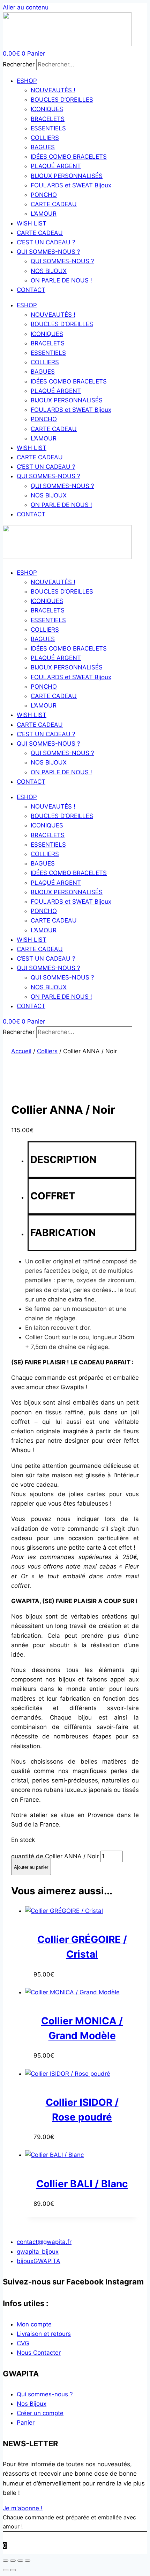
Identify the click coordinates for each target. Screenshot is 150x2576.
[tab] (82, 1160)
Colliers (47, 1051)
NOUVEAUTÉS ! (53, 90)
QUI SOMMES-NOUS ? (48, 252)
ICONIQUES (47, 109)
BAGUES (43, 147)
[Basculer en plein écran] (13, 2561)
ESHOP (27, 81)
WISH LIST (32, 223)
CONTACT (31, 290)
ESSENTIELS (48, 128)
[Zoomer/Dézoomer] (6, 2561)
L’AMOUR (44, 214)
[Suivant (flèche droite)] (13, 2570)
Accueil (21, 1051)
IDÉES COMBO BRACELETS (69, 157)
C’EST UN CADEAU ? (46, 242)
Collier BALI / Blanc (82, 2184)
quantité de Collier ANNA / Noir (55, 1856)
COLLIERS (45, 138)
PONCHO (44, 195)
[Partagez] (20, 2561)
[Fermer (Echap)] (28, 2561)
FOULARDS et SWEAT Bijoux (71, 185)
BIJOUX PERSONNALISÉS (67, 176)
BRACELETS (48, 119)
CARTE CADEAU (54, 204)
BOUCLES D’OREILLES (62, 100)
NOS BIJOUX (49, 271)
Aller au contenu (26, 7)
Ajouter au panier (31, 1867)
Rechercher (20, 64)
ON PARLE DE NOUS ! (61, 280)
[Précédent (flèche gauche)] (6, 2570)
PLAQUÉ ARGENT (56, 166)
